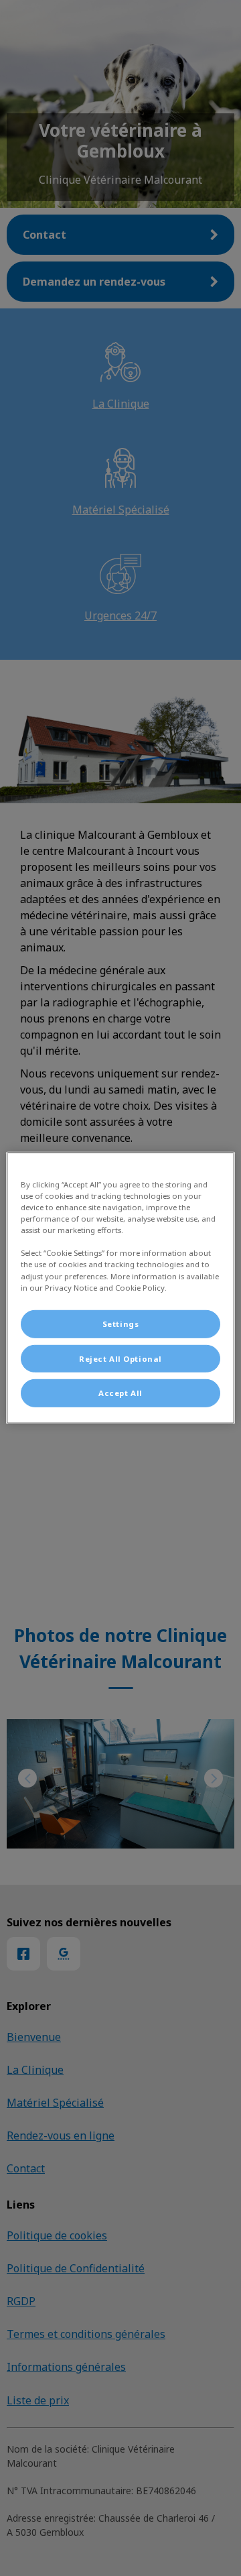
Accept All (120, 1393)
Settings (121, 1323)
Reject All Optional (120, 1358)
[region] (120, 1288)
